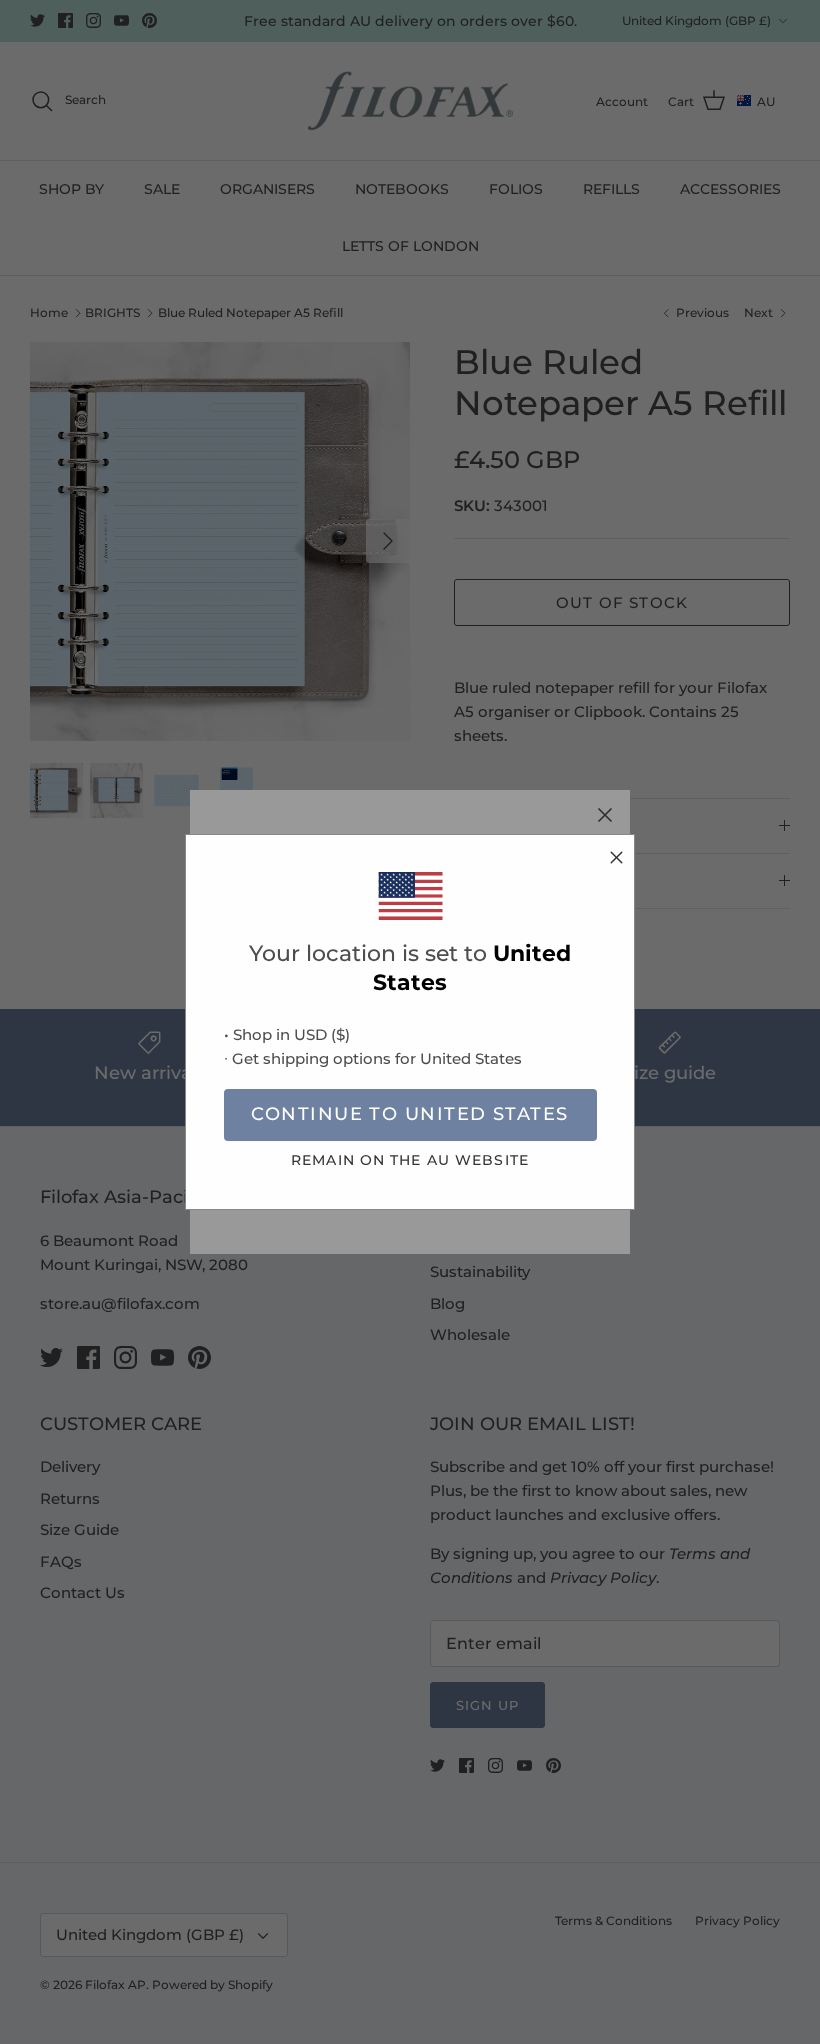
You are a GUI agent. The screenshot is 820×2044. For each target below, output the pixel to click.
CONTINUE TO (409, 1114)
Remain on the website (410, 1160)
